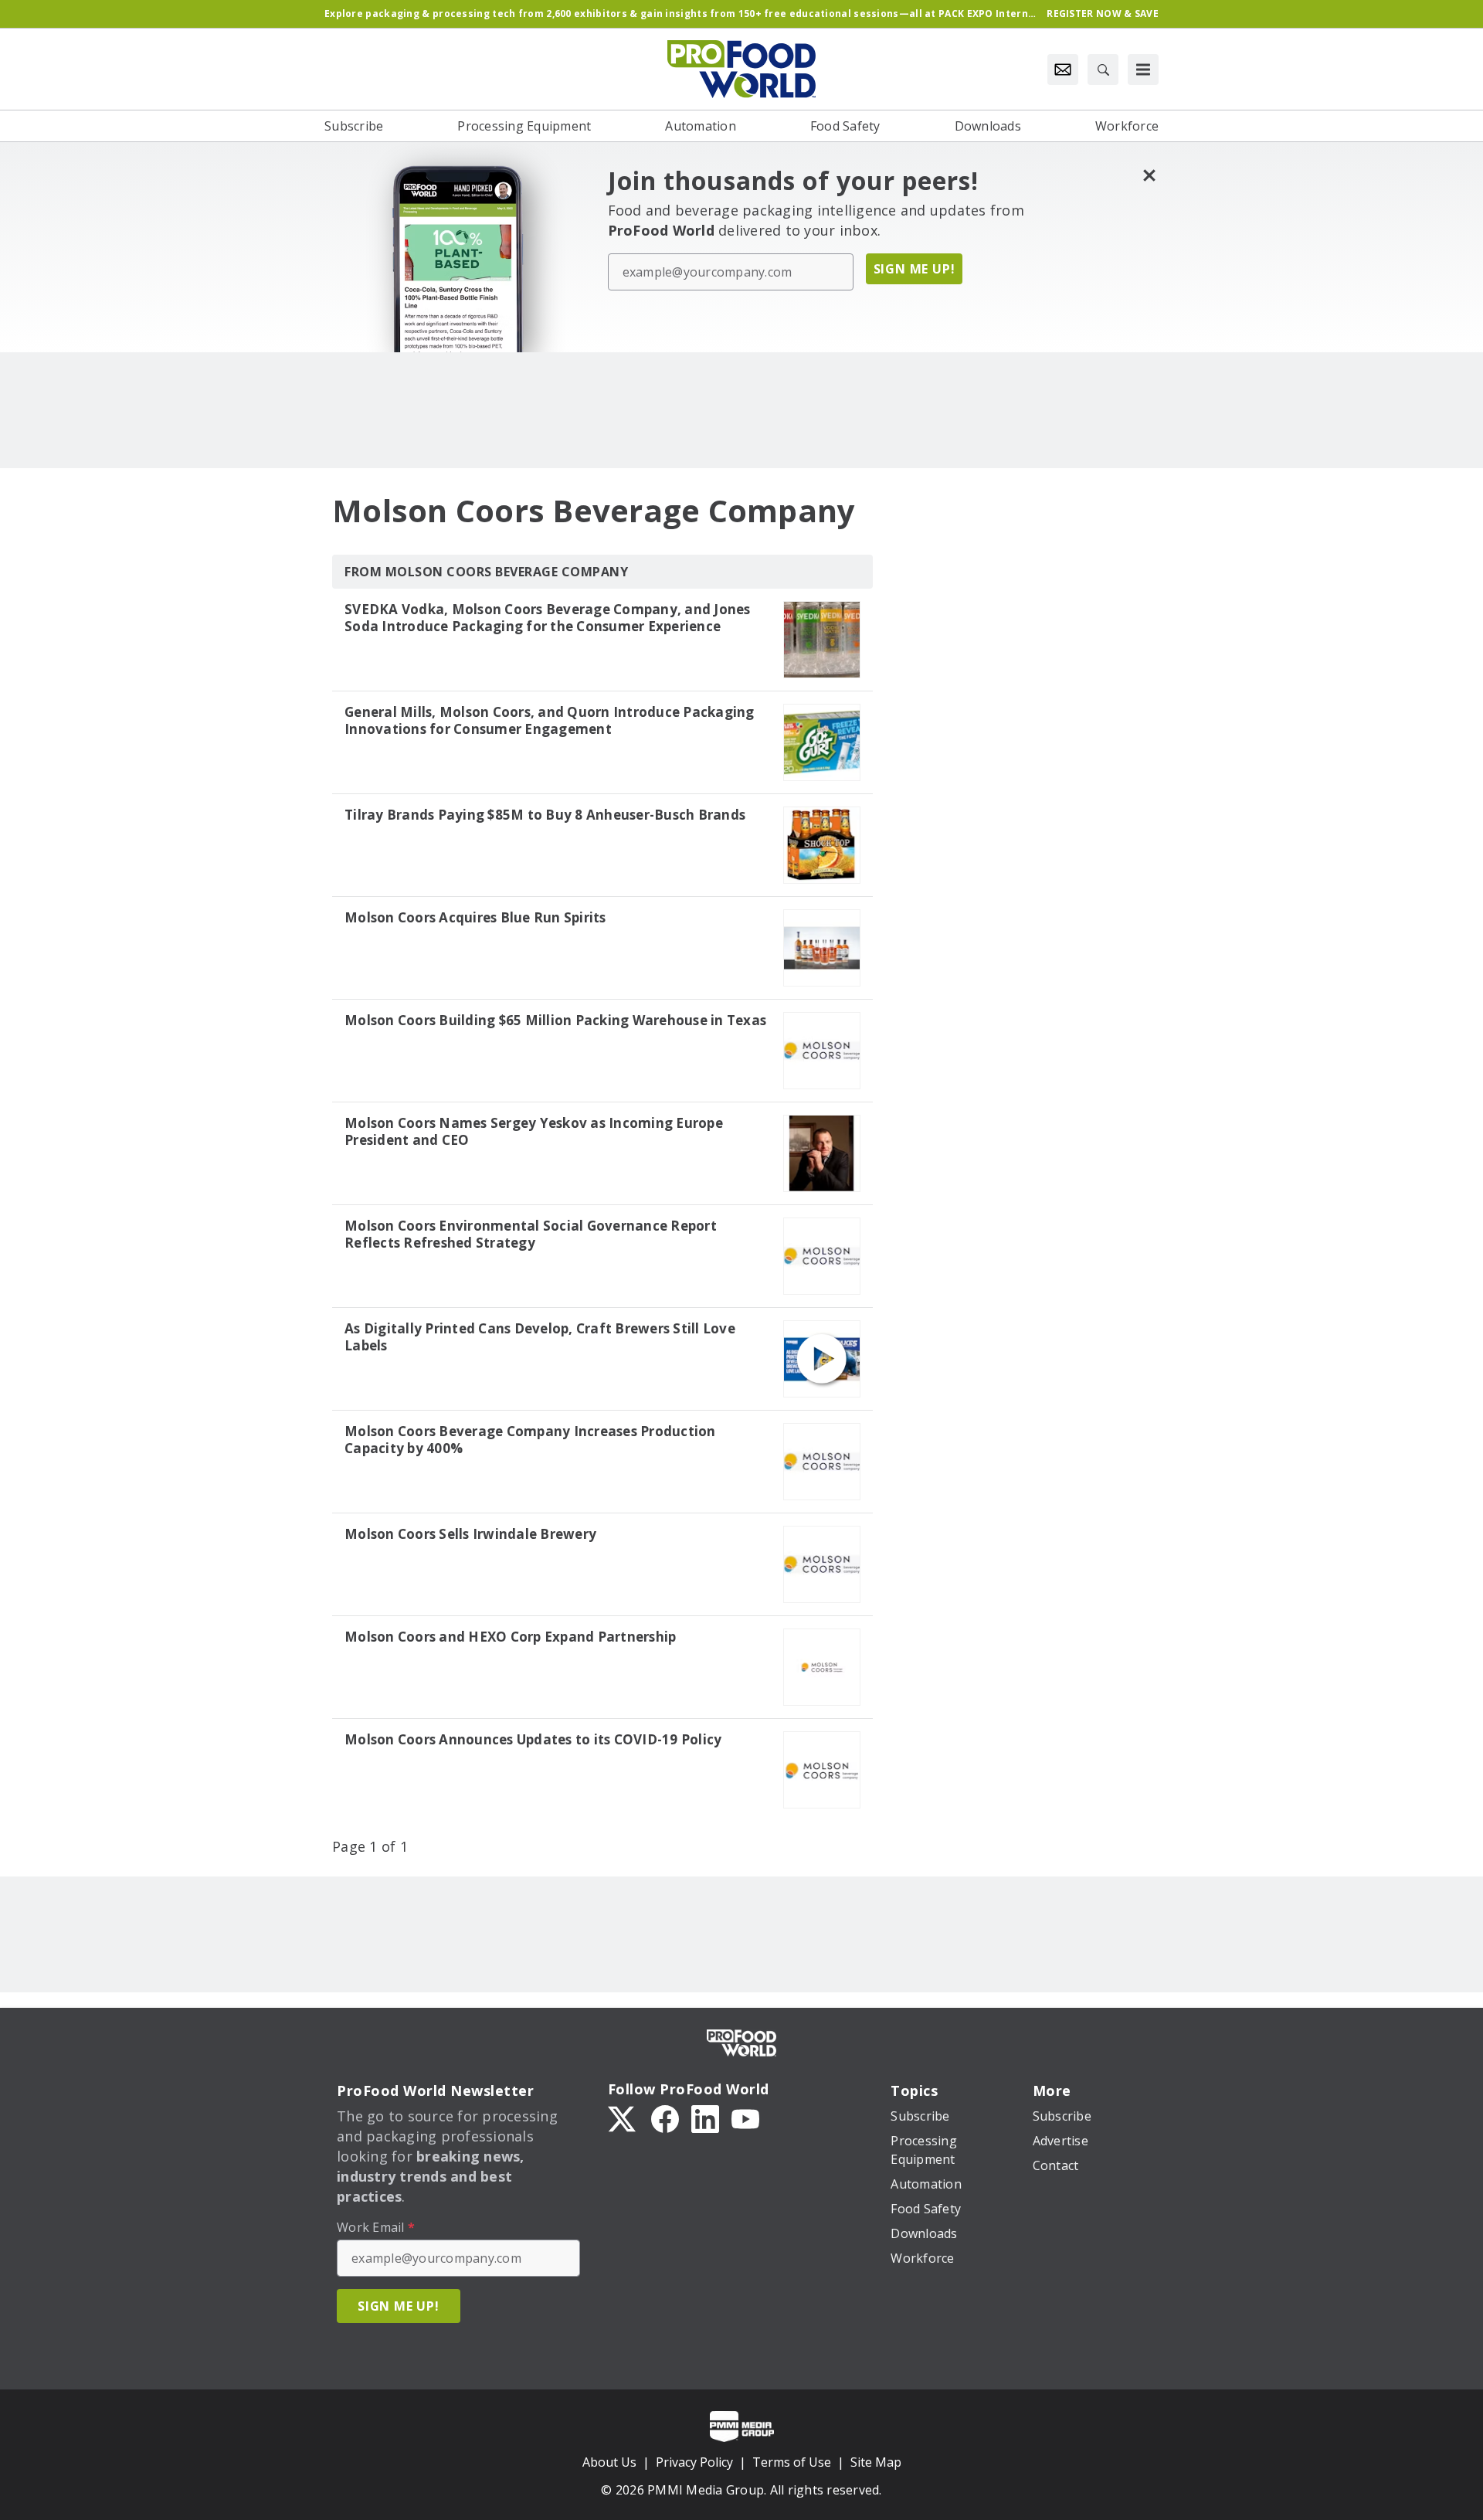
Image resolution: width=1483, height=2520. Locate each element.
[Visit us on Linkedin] (705, 2118)
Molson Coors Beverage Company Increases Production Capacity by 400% (530, 1440)
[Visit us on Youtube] (745, 2118)
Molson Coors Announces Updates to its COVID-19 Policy (533, 1740)
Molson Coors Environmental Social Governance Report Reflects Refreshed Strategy (531, 1235)
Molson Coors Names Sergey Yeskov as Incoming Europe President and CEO (534, 1132)
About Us (609, 2462)
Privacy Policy (694, 2462)
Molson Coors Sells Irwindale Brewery (470, 1534)
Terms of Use (792, 2462)
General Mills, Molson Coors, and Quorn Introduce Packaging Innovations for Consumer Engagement (550, 721)
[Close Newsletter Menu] (1149, 175)
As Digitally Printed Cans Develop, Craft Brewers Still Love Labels (540, 1337)
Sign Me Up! (915, 269)
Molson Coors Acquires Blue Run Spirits (475, 918)
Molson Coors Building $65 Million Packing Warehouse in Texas (555, 1021)
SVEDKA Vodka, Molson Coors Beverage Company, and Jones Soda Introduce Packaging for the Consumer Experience (548, 618)
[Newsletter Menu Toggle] (1063, 70)
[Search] (1103, 70)
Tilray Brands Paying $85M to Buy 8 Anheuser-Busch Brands (545, 815)
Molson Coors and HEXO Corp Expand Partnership (510, 1637)
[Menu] (1143, 70)
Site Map (876, 2462)
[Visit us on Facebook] (665, 2118)
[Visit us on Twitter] (623, 2118)
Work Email (376, 2227)
